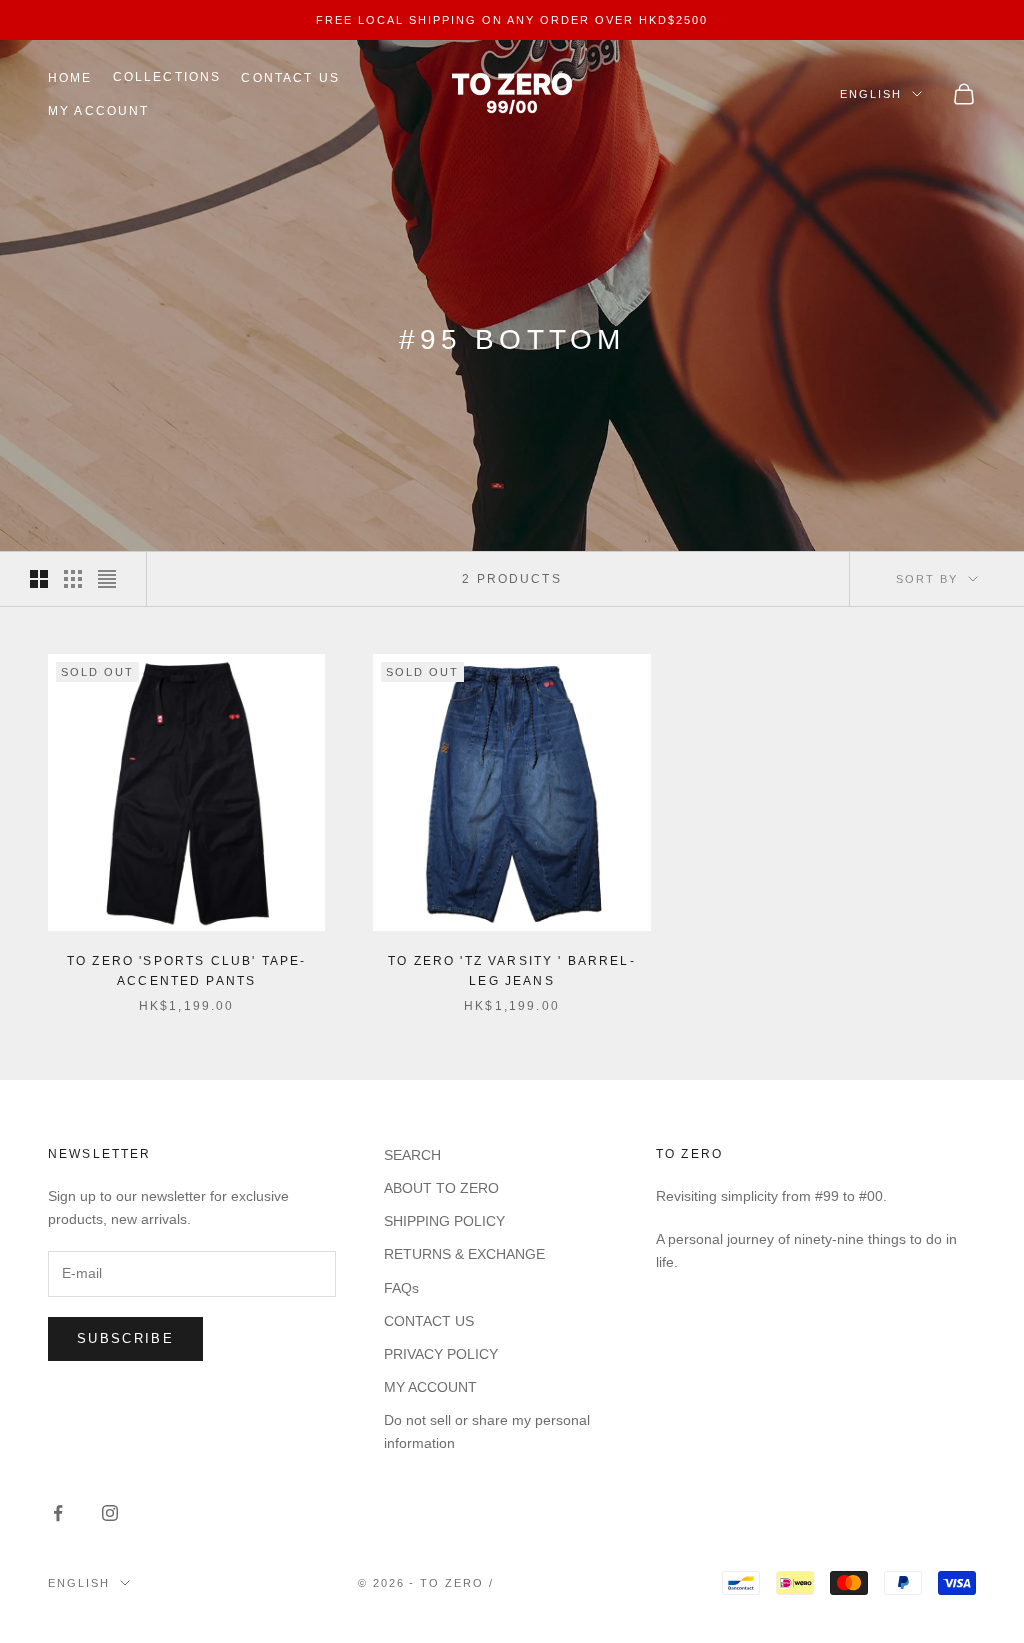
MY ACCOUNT (99, 111)
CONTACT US (290, 78)
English (871, 94)
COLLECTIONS (167, 77)
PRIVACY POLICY (441, 1354)
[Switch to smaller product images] (73, 579)
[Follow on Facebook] (58, 1513)
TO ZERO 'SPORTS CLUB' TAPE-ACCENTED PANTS (186, 971)
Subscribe (125, 1338)
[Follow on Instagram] (110, 1513)
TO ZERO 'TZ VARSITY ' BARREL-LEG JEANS (512, 971)
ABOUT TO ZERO (441, 1188)
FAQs (401, 1288)
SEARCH (412, 1155)
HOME (70, 78)
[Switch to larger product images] (39, 579)
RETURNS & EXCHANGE (464, 1254)
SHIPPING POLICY (444, 1221)
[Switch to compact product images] (107, 579)
